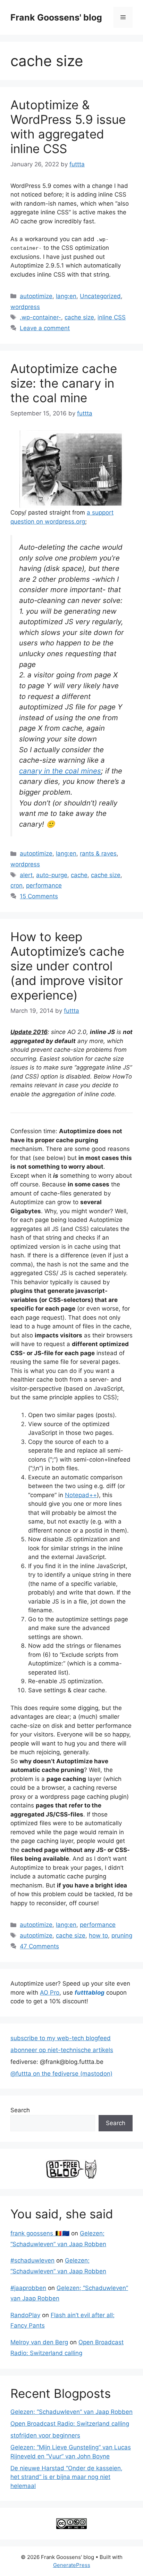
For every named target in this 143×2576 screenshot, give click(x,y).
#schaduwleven (32, 2260)
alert (26, 875)
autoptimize (36, 296)
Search (20, 2110)
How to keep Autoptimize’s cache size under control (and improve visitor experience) (67, 966)
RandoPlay (25, 2315)
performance (44, 885)
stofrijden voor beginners (45, 2435)
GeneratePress (72, 2565)
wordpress (25, 307)
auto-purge (52, 875)
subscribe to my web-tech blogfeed (61, 2038)
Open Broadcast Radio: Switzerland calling (70, 2424)
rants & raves (98, 853)
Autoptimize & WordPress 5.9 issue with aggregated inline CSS (68, 127)
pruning (122, 1935)
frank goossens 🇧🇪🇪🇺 (40, 2233)
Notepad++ (81, 1495)
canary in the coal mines (60, 771)
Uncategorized (100, 296)
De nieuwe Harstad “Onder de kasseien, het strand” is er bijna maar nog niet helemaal (66, 2477)
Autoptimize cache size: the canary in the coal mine (64, 383)
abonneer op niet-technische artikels (62, 2050)
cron (16, 885)
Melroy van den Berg (39, 2342)
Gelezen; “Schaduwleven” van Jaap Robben (71, 2412)
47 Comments (39, 1946)
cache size (79, 317)
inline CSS (112, 317)
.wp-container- (40, 317)
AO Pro (50, 1993)
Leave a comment (45, 328)
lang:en (66, 296)
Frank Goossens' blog (56, 17)
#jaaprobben (28, 2288)
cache (79, 875)
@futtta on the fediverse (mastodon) (61, 2074)
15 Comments (39, 896)
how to (98, 1935)
